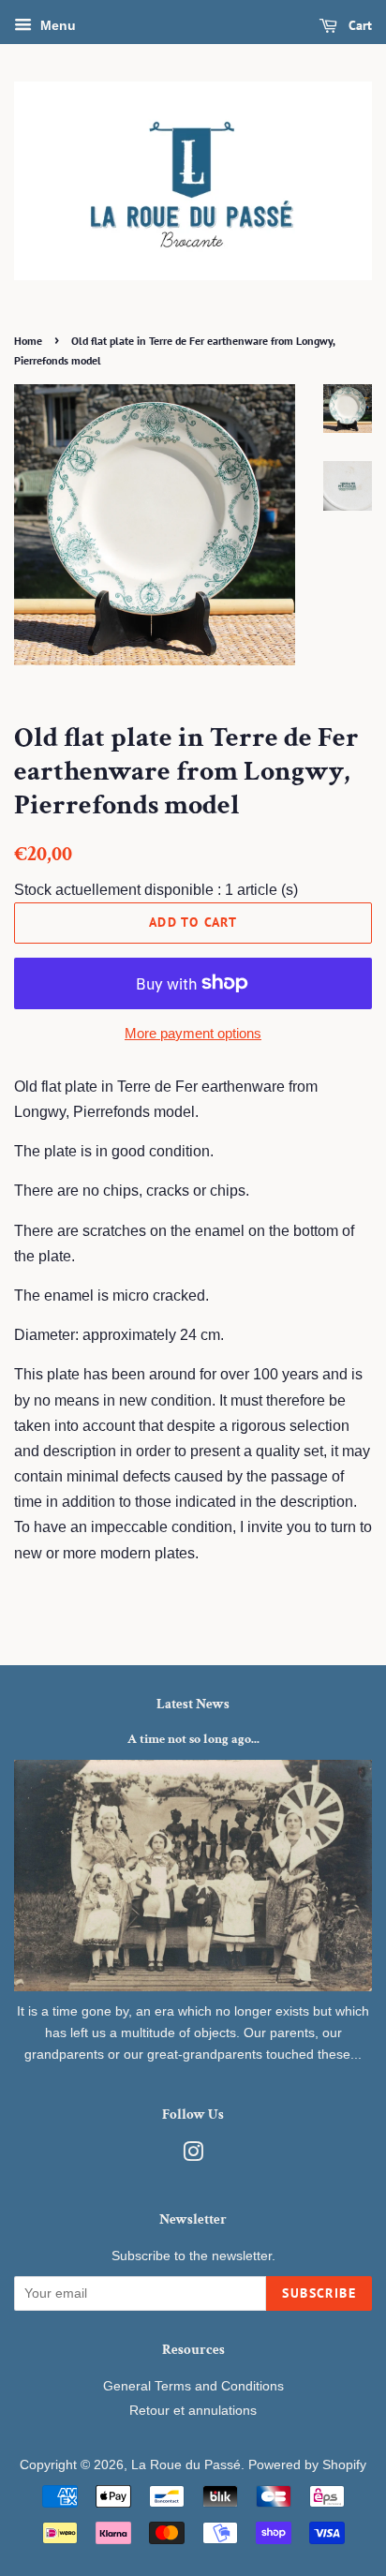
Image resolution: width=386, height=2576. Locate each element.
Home (28, 341)
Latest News (193, 1704)
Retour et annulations (193, 2411)
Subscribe (319, 2293)
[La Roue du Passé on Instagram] (193, 2156)
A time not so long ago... (193, 1739)
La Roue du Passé (186, 2465)
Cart (358, 25)
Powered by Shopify (307, 2465)
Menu (56, 25)
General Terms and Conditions (193, 2386)
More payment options (193, 1033)
